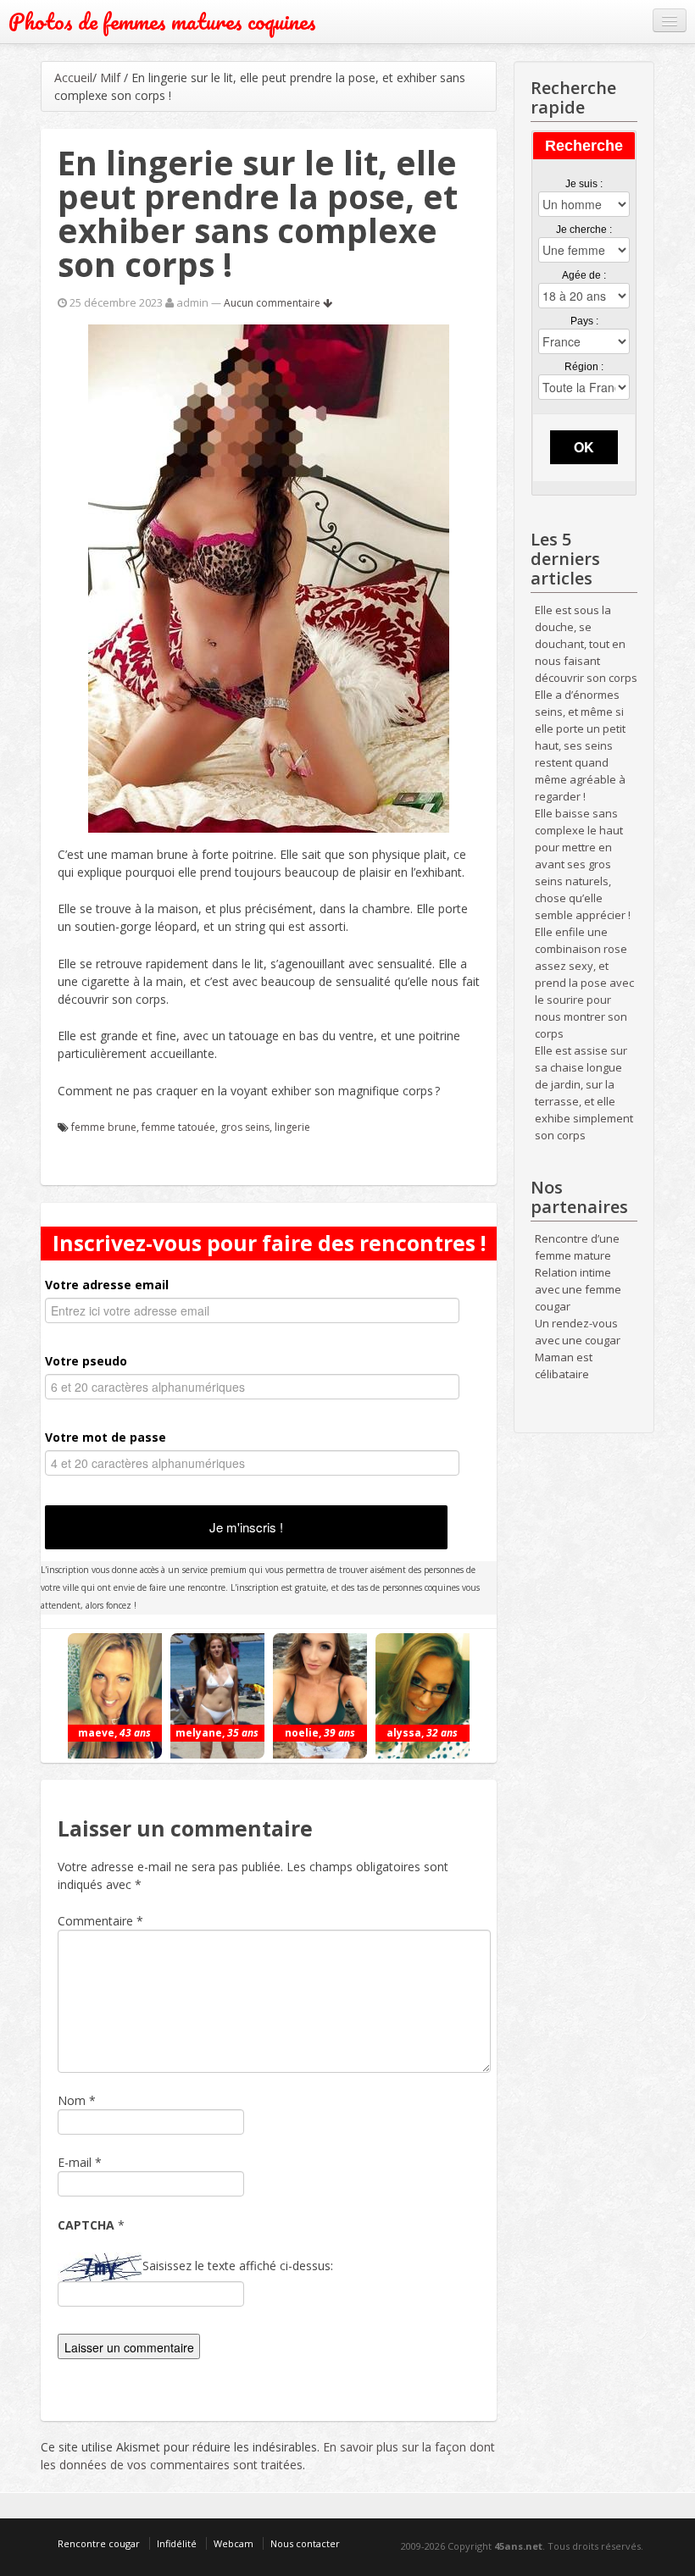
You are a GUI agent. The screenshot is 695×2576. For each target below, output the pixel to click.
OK (584, 447)
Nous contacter (305, 2543)
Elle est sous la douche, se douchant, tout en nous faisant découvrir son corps (586, 644)
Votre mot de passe (106, 1437)
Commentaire (100, 1921)
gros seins (245, 1127)
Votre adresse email (107, 1285)
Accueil (73, 78)
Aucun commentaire (273, 303)
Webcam (234, 2543)
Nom (72, 2100)
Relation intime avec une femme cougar (578, 1289)
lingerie (292, 1127)
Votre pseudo (86, 1361)
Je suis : (584, 184)
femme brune (104, 1127)
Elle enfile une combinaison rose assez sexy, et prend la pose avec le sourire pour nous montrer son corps (584, 983)
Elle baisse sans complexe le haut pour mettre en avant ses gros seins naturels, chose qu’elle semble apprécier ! (583, 864)
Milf (110, 78)
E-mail (75, 2162)
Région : (584, 367)
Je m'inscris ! (246, 1527)
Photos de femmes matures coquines (162, 22)
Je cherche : (584, 230)
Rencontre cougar (99, 2543)
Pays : (584, 321)
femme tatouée (178, 1127)
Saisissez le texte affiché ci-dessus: (238, 2266)
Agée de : (584, 275)
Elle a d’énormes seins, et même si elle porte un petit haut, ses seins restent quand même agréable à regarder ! (580, 745)
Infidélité (177, 2543)
